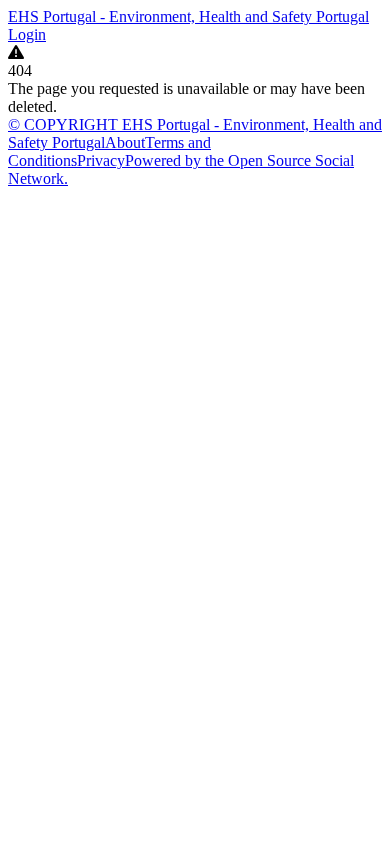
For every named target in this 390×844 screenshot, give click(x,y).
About (125, 142)
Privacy (101, 160)
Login (27, 34)
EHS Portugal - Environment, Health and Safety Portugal (188, 16)
